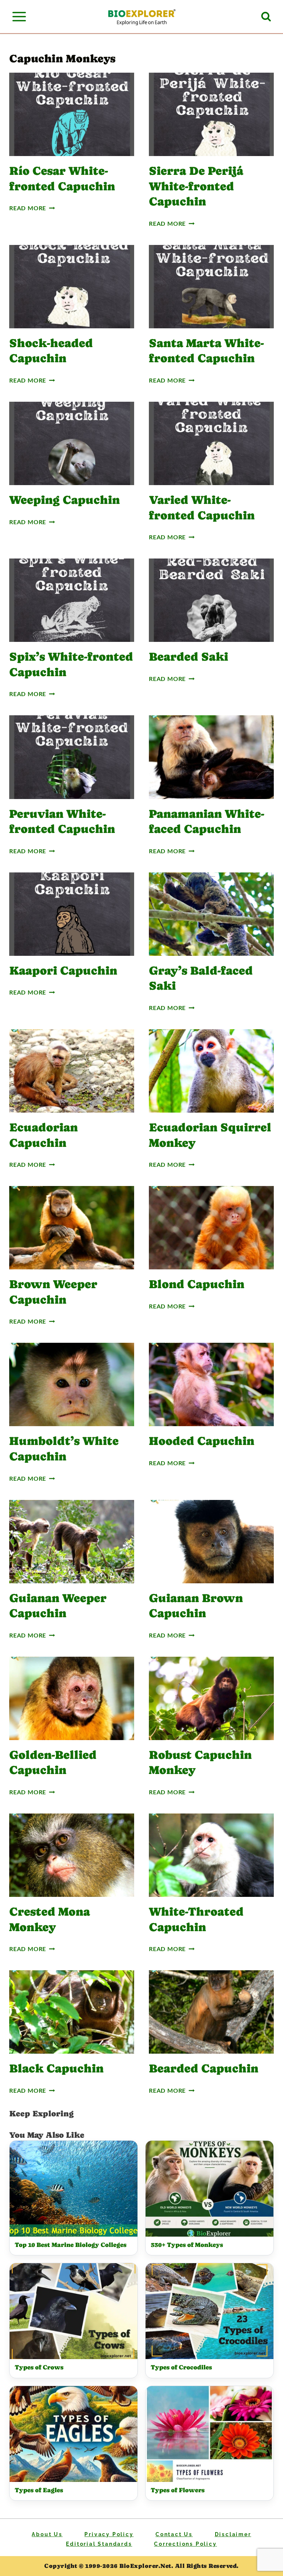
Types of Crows (39, 2367)
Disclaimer (233, 2534)
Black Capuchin (56, 2068)
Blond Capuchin (197, 1284)
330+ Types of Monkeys (187, 2245)
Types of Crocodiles (181, 2367)
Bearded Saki (188, 657)
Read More (31, 208)
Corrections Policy (185, 2544)
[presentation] (72, 114)
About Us (47, 2534)
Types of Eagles (39, 2490)
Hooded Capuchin (202, 1441)
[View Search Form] (266, 17)
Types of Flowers (178, 2490)
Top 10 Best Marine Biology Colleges (71, 2245)
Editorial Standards (99, 2544)
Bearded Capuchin (204, 2068)
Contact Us (174, 2534)
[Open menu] (19, 16)
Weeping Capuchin (64, 500)
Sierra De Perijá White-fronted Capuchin (196, 186)
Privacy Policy (109, 2534)
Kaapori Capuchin (63, 971)
